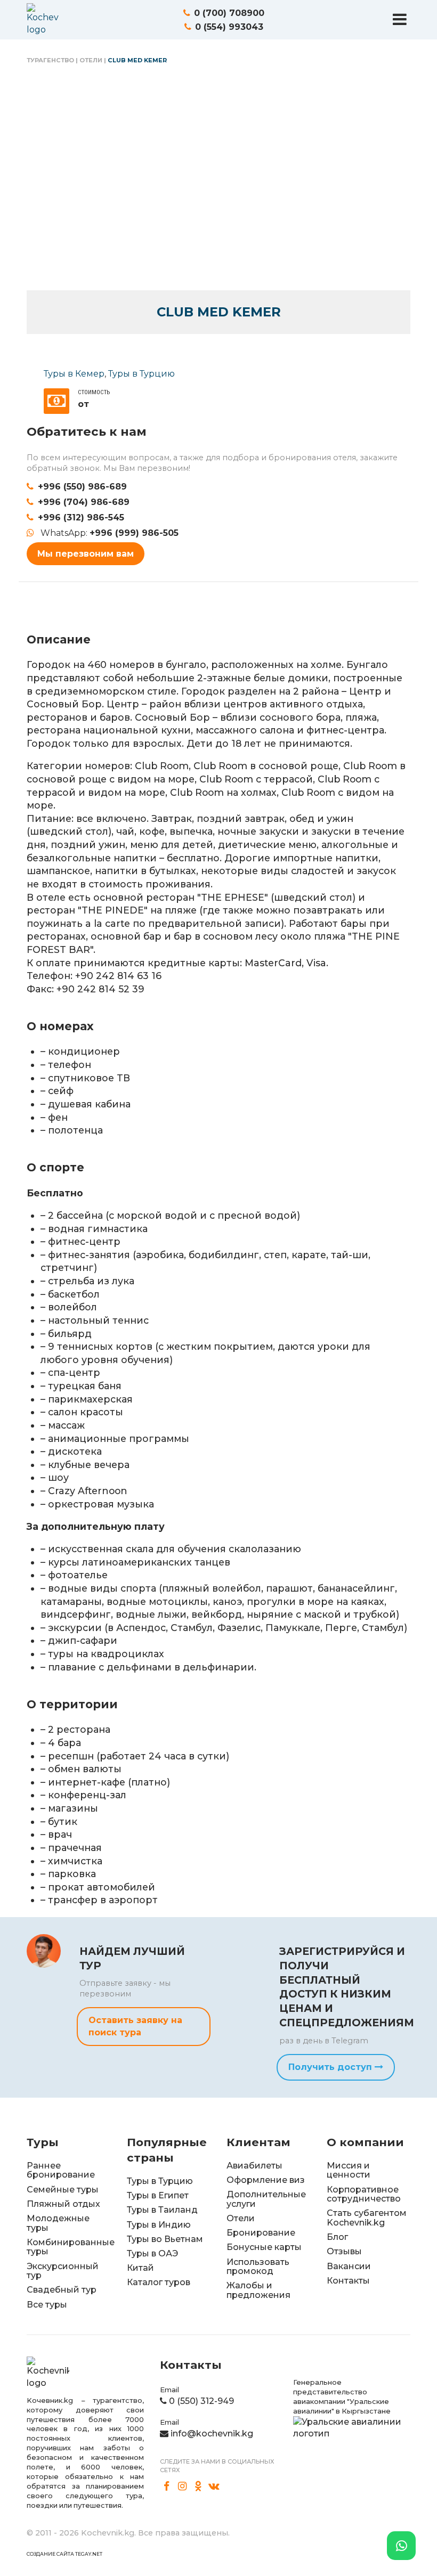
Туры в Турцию (141, 374)
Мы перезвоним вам (86, 554)
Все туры (47, 2305)
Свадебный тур (62, 2290)
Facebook (167, 2487)
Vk (214, 2487)
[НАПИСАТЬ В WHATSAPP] (401, 2546)
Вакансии (349, 2266)
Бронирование (261, 2233)
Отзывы (344, 2251)
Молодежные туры (58, 2223)
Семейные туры (63, 2190)
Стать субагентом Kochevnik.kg (367, 2218)
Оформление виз (266, 2180)
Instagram (183, 2487)
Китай (140, 2268)
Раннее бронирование (61, 2170)
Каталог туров (159, 2282)
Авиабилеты (254, 2166)
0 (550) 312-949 (201, 2401)
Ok (198, 2487)
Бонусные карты (264, 2247)
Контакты (348, 2281)
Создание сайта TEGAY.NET (64, 2554)
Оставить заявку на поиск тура (135, 2026)
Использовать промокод (258, 2267)
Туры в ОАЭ (152, 2253)
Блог (337, 2237)
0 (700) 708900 (229, 13)
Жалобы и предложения (258, 2290)
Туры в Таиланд (162, 2210)
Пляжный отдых (63, 2204)
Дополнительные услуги (266, 2199)
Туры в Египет (158, 2195)
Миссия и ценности (349, 2170)
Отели (91, 60)
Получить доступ (331, 2067)
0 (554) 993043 (229, 27)
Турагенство (50, 60)
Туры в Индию (159, 2225)
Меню (400, 19)
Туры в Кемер (74, 374)
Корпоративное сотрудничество (364, 2194)
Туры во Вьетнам (165, 2239)
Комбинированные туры (71, 2247)
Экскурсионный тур (63, 2271)
